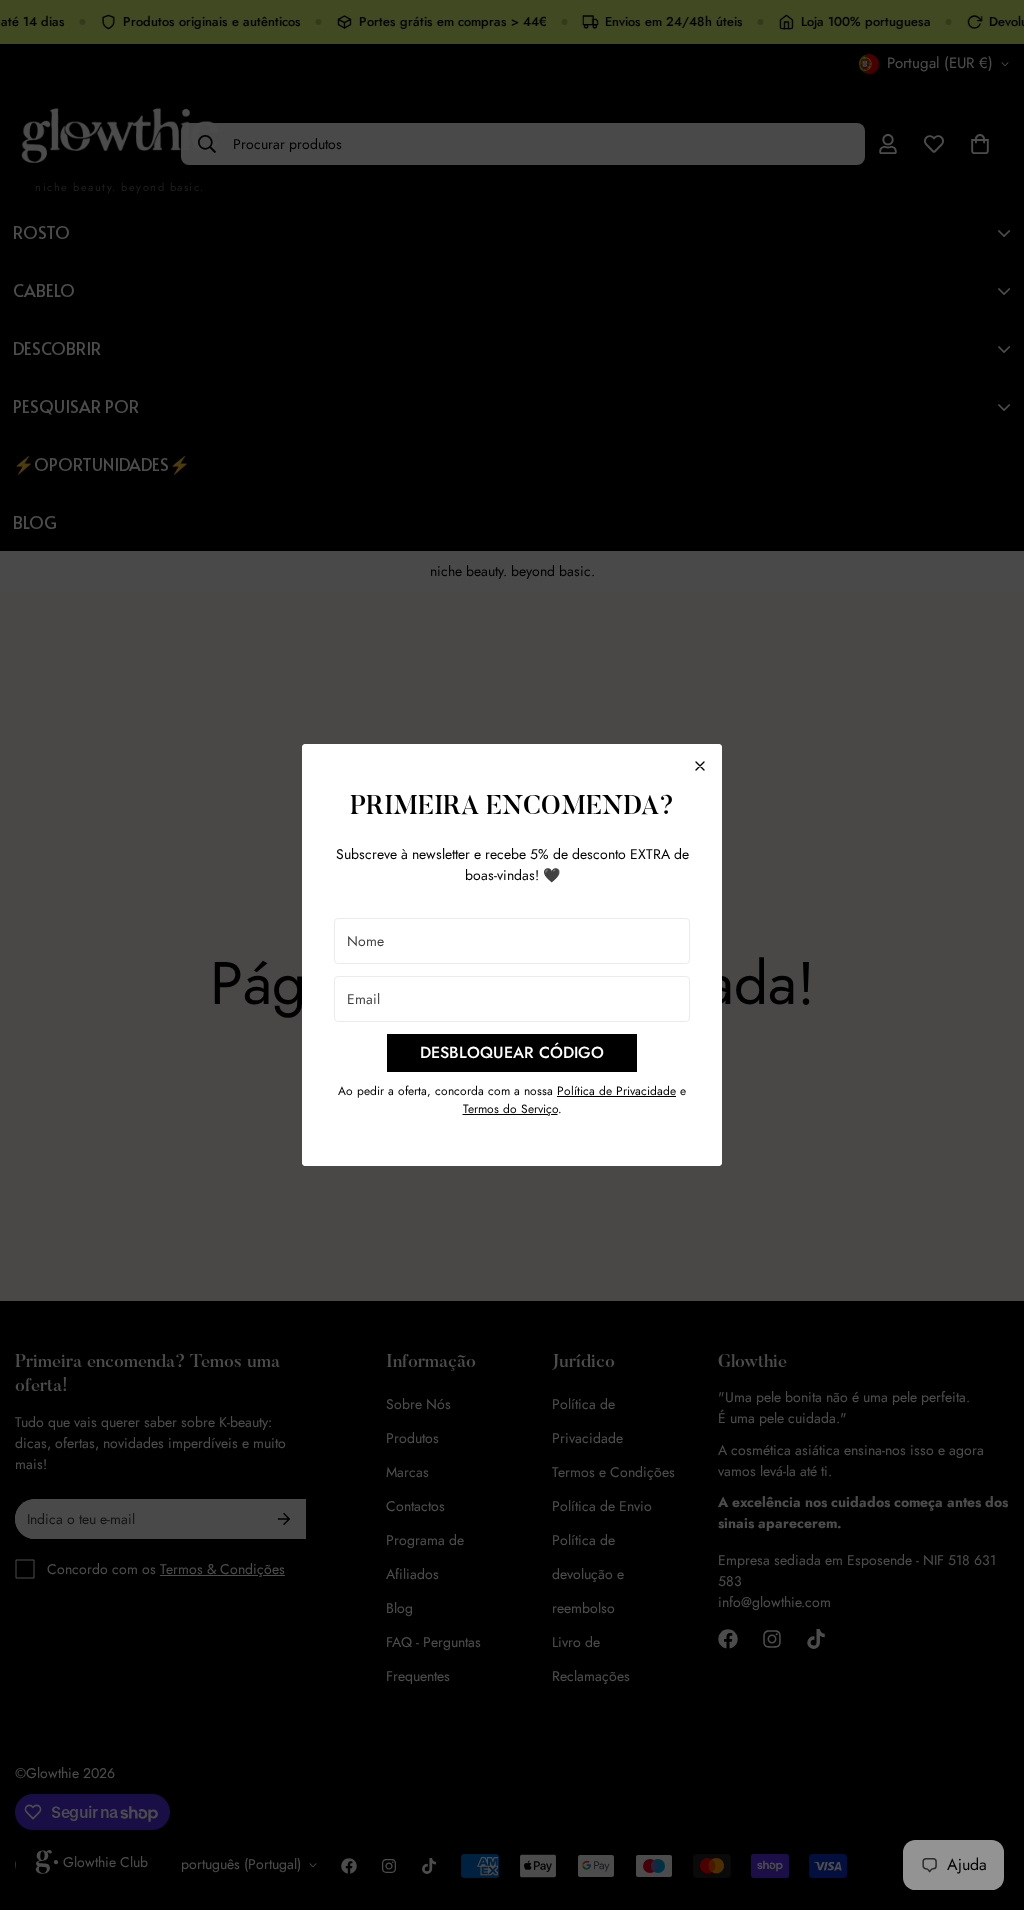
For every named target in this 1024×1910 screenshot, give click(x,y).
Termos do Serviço (510, 1109)
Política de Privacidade (616, 1091)
